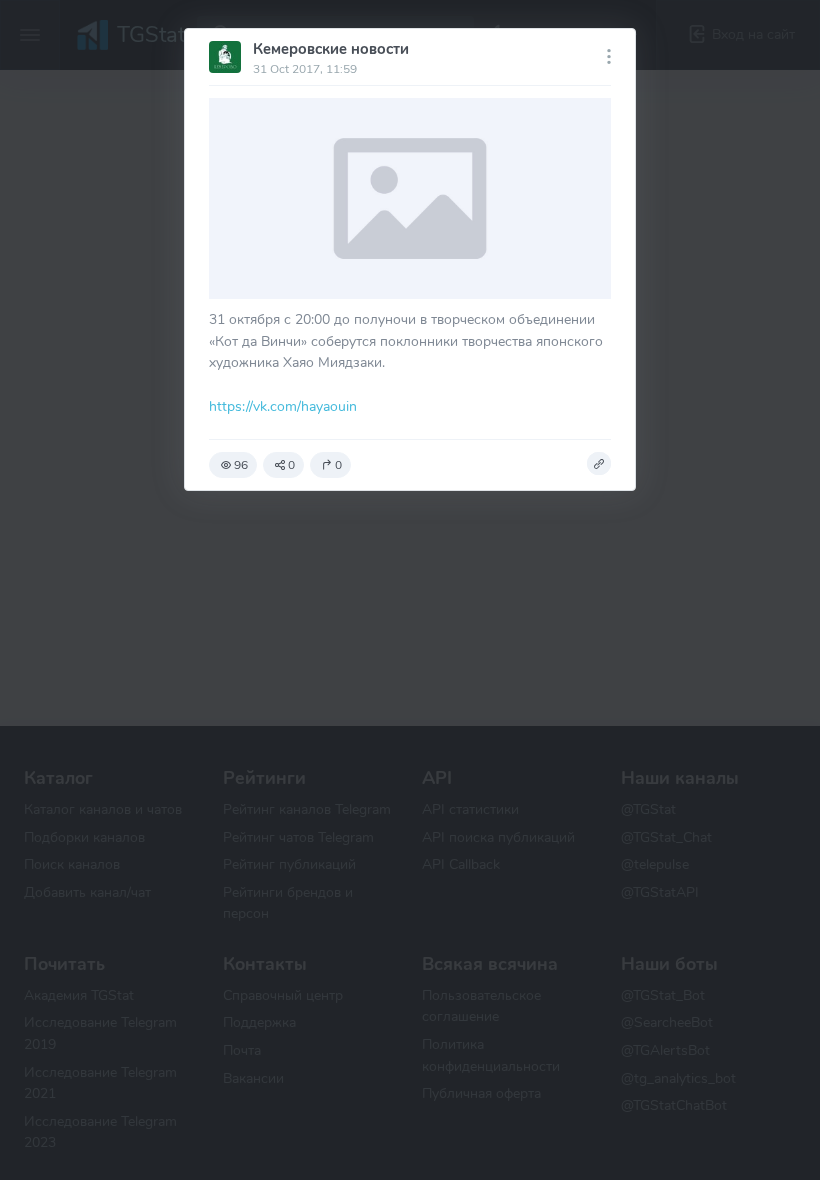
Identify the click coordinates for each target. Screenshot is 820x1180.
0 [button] (291, 465)
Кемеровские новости (331, 49)
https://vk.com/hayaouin (283, 406)
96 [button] (241, 465)
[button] (599, 464)
